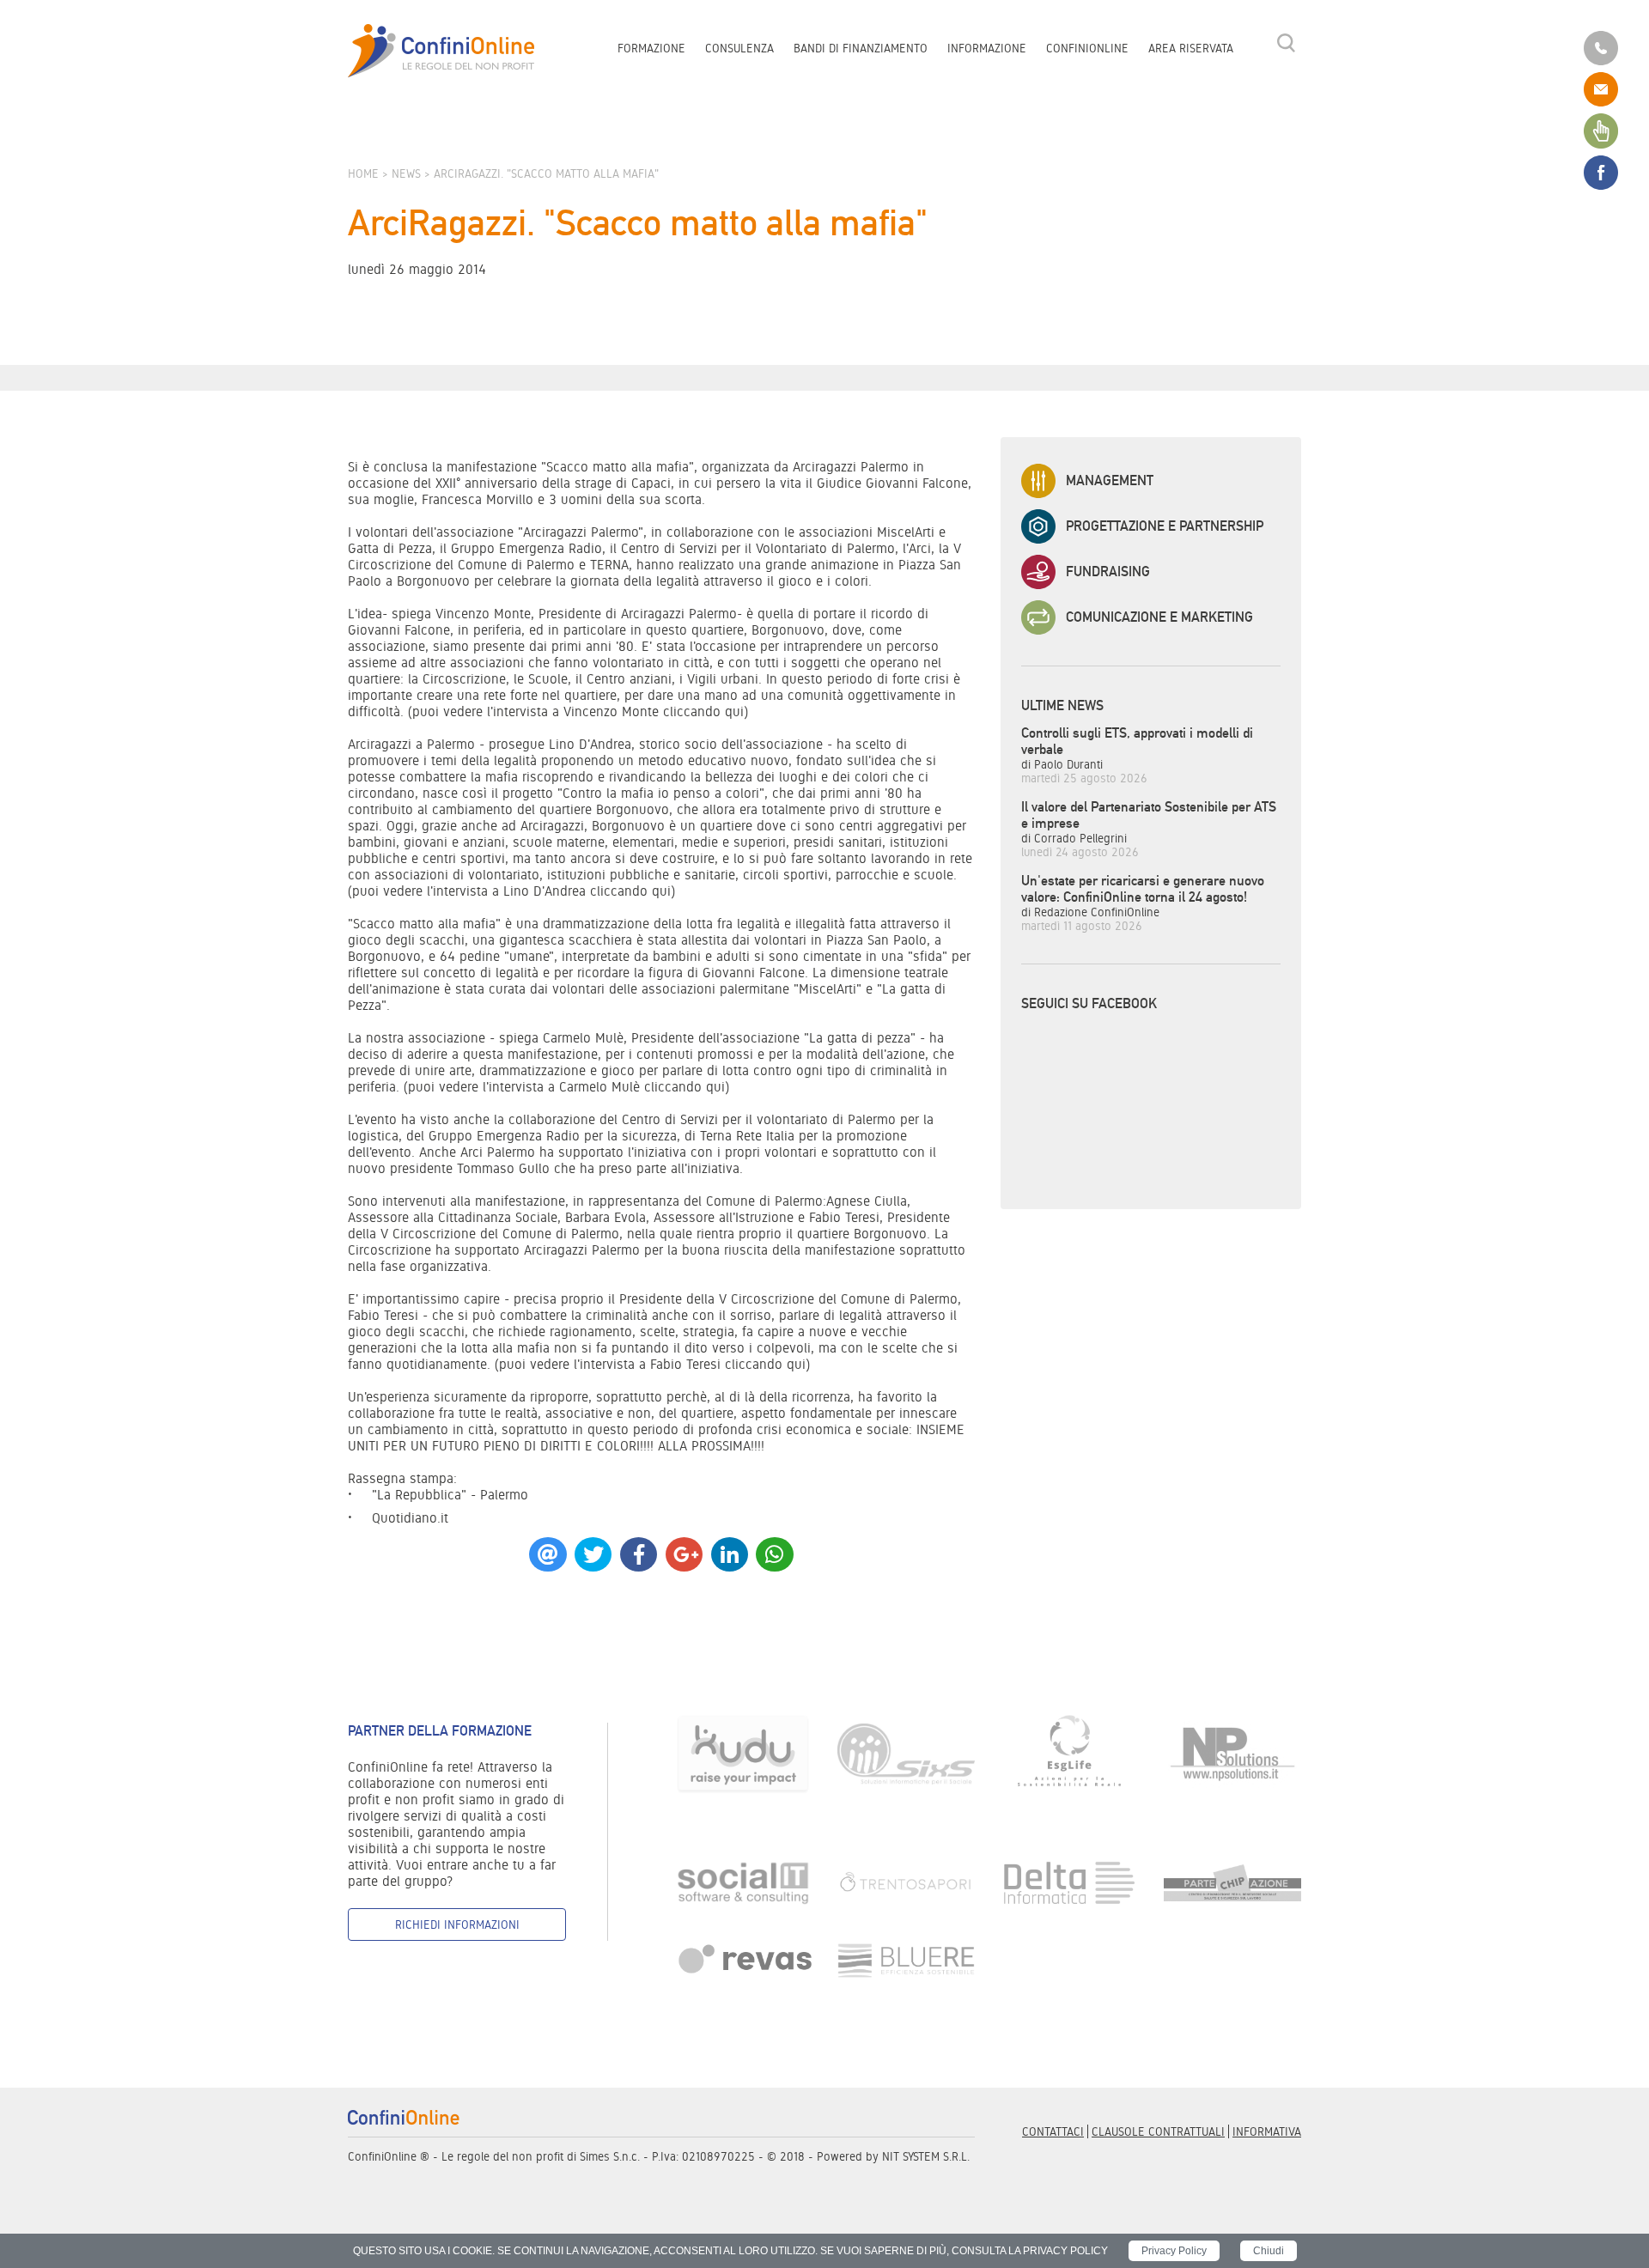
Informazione (987, 48)
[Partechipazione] (1232, 1882)
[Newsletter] (1601, 130)
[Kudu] (743, 1753)
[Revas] (743, 1959)
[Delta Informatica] (1069, 1882)
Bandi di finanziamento (861, 48)
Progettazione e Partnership (1165, 526)
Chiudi (1269, 2251)
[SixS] (906, 1753)
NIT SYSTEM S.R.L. (926, 2156)
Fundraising (1108, 572)
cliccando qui (703, 711)
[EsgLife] (1069, 1753)
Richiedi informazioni (457, 1924)
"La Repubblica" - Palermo (450, 1495)
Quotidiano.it (410, 1518)
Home (363, 173)
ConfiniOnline (1087, 48)
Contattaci (1053, 2131)
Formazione (651, 48)
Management (1110, 480)
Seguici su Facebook (1089, 1003)
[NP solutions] (1232, 1753)
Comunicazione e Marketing (1159, 617)
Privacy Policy (1174, 2251)
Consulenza (739, 48)
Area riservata (1191, 48)
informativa (1267, 2131)
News (406, 173)
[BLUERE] (906, 1959)
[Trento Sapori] (906, 1882)
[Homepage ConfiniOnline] (441, 51)
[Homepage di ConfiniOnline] (404, 2117)
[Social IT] (743, 1882)
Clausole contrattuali (1158, 2131)
